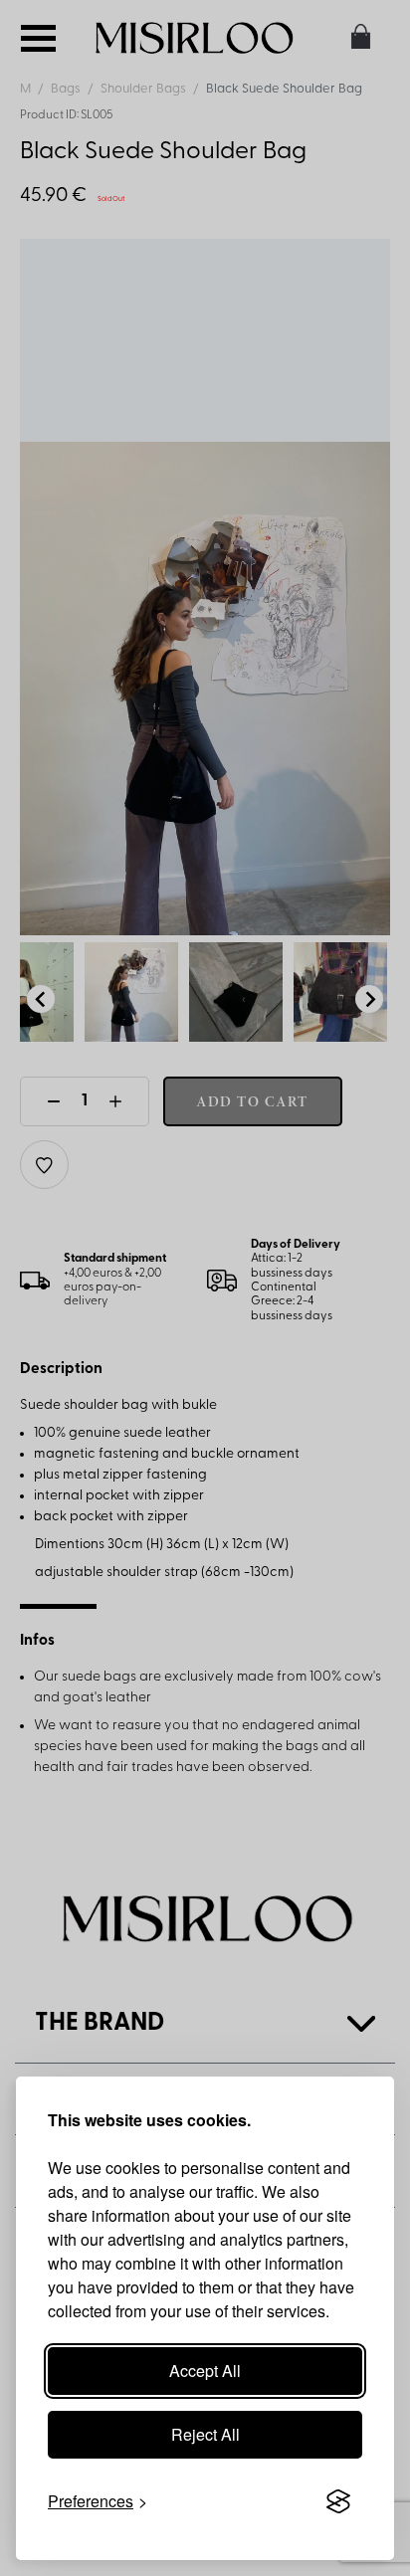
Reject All (205, 2434)
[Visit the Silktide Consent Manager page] (338, 2501)
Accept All (205, 2371)
